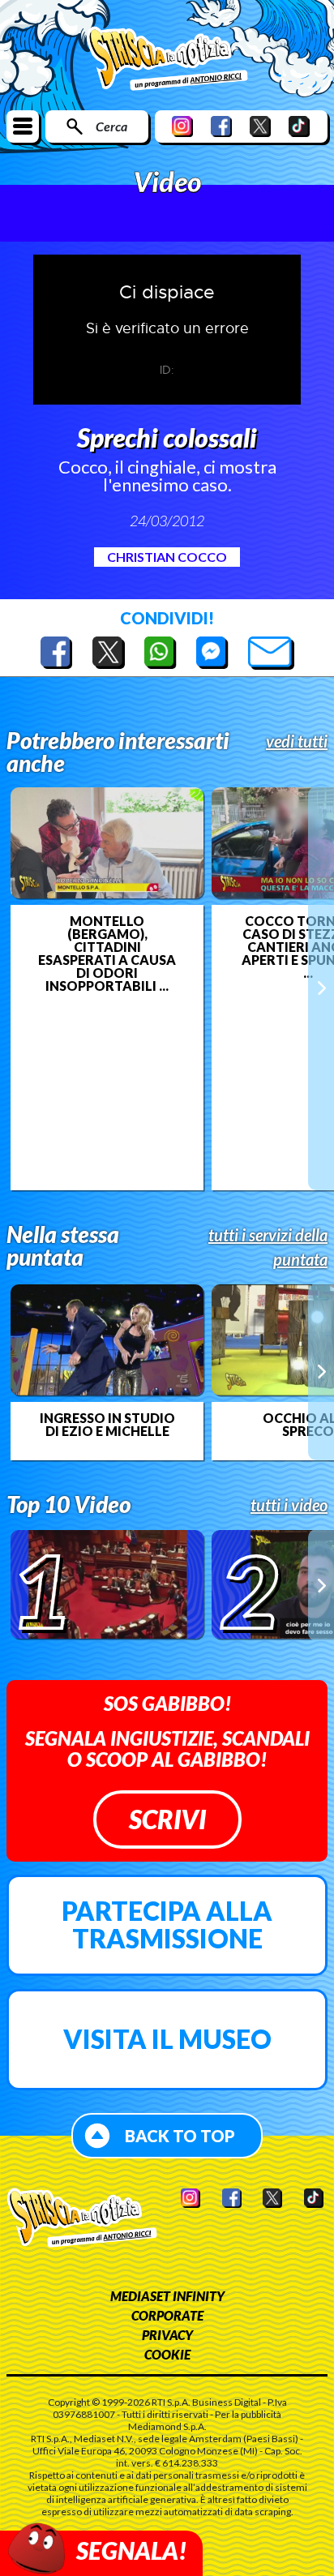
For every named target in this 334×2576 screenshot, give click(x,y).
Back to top (180, 2136)
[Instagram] (182, 126)
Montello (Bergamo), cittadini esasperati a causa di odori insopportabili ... (107, 954)
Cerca (111, 126)
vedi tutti (297, 741)
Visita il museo (167, 2039)
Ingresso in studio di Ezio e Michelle (107, 1425)
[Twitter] (260, 126)
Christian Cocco (167, 557)
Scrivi (167, 1819)
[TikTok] (299, 126)
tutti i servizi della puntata (268, 1247)
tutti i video (289, 1505)
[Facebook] (221, 126)
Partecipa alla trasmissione (167, 1924)
